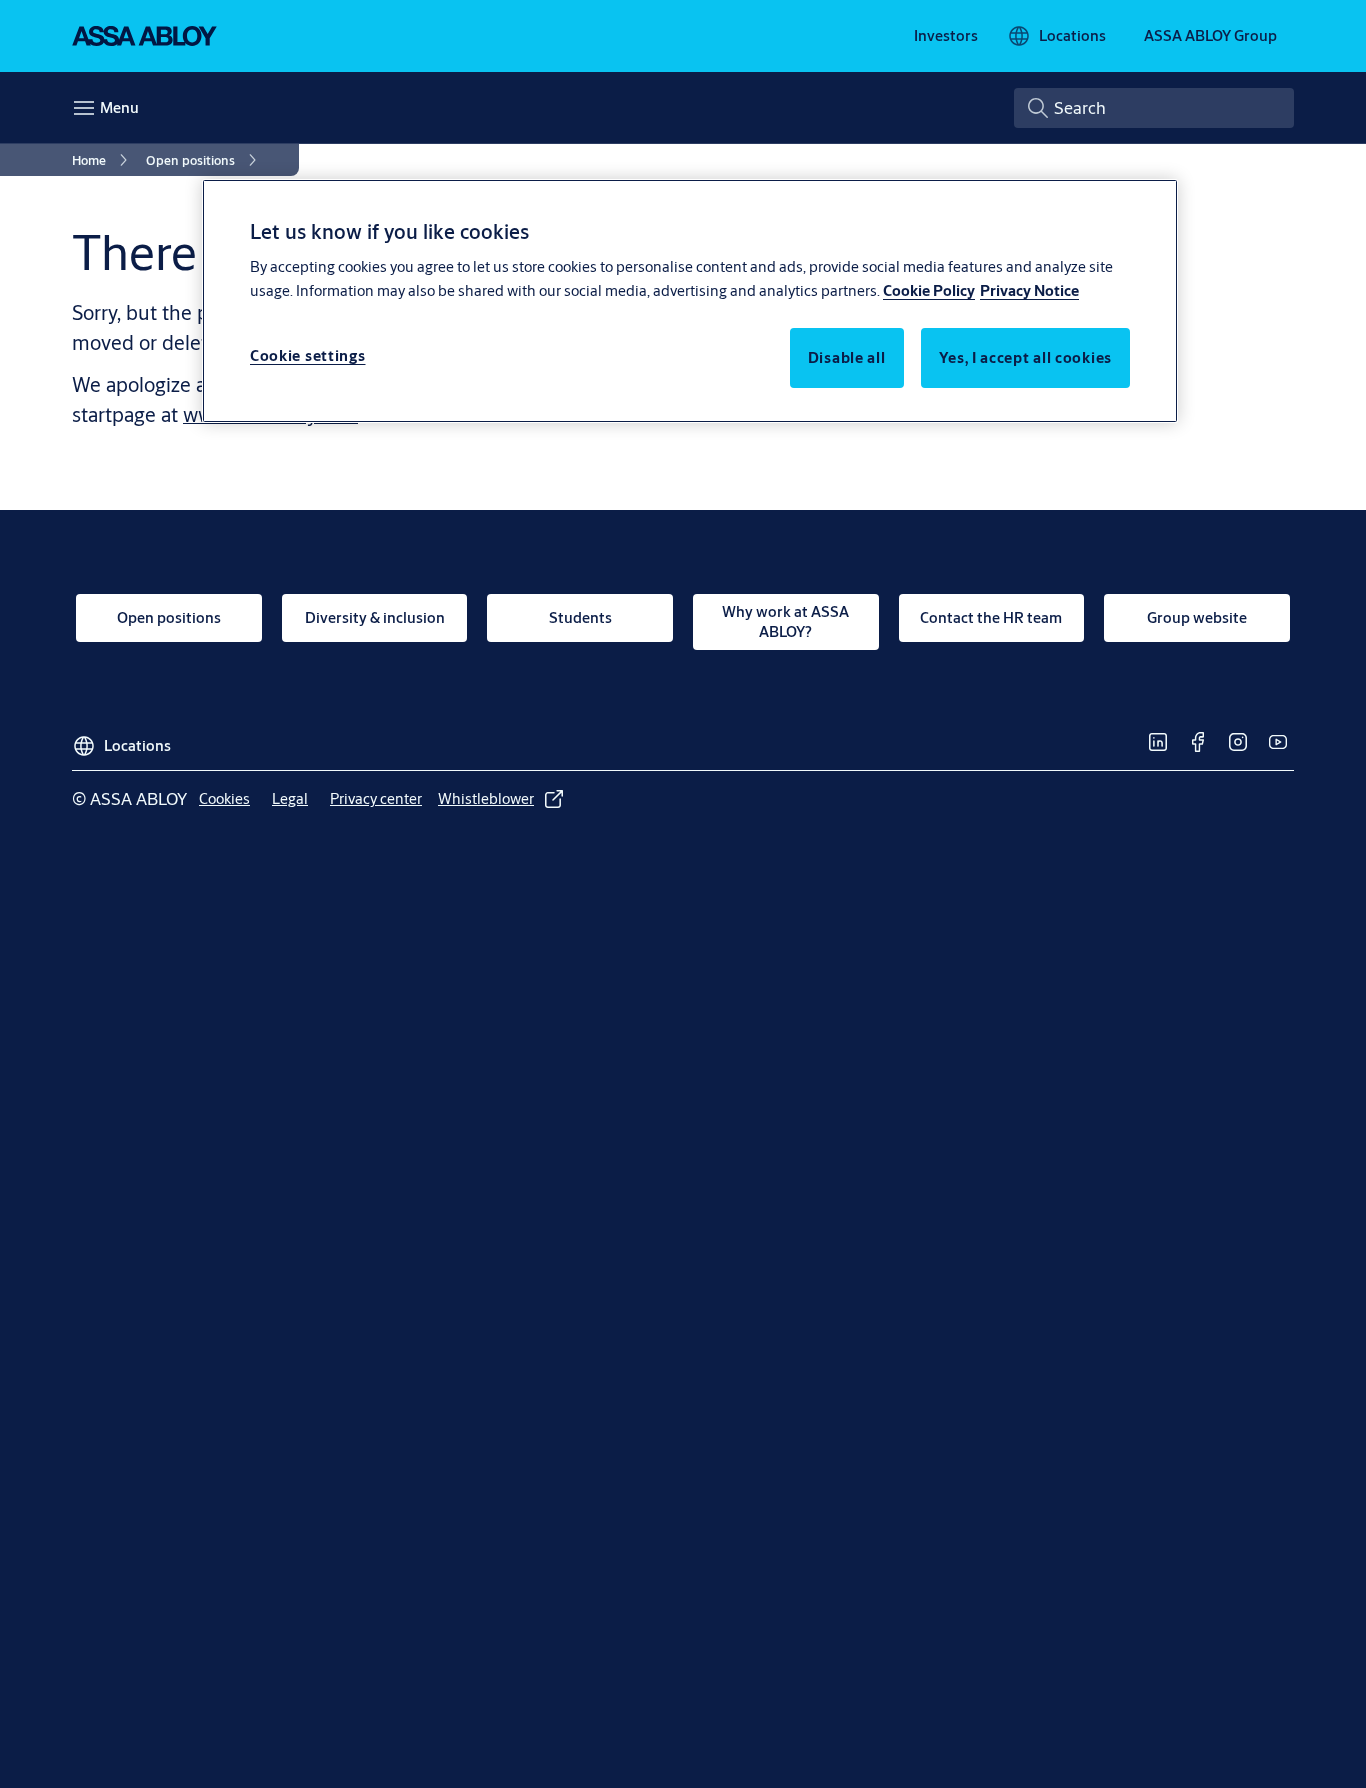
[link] (946, 36)
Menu (119, 107)
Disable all (847, 357)
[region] (690, 301)
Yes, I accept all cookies (1026, 357)
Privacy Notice (1029, 290)
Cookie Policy (929, 290)
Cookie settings (308, 355)
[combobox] (1154, 108)
